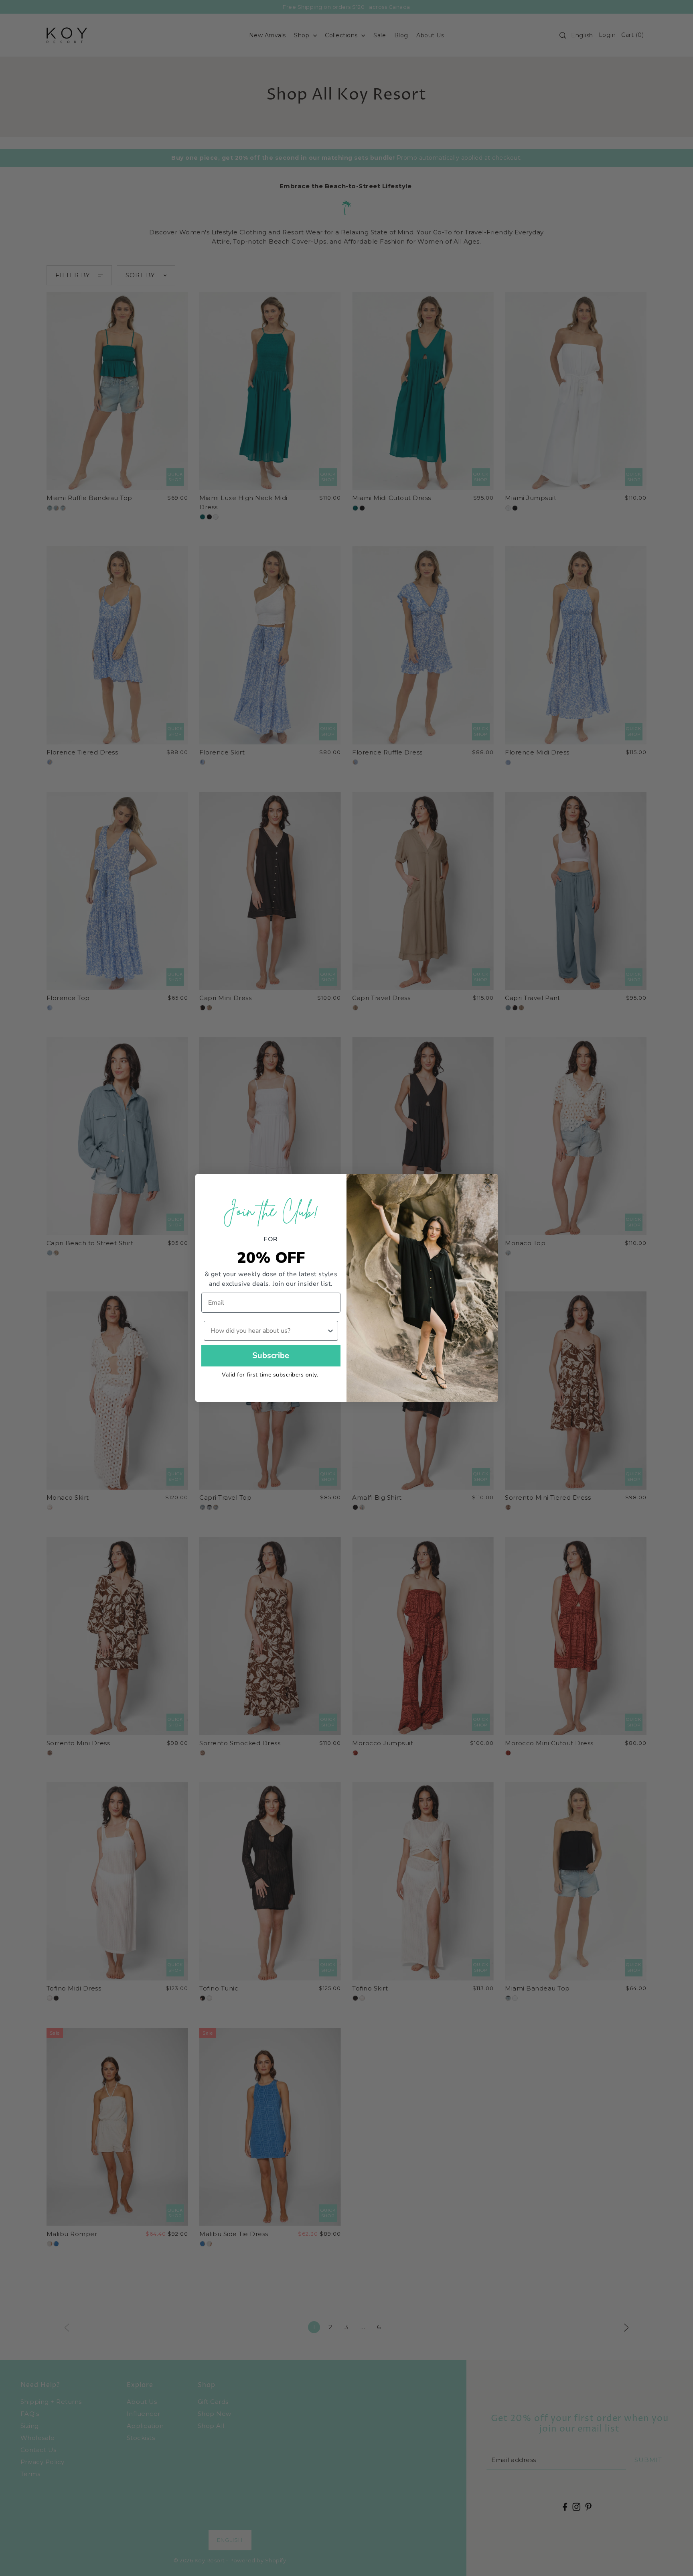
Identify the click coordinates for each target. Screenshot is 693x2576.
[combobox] (269, 1331)
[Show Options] (330, 1331)
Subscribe (271, 1355)
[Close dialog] (488, 1184)
